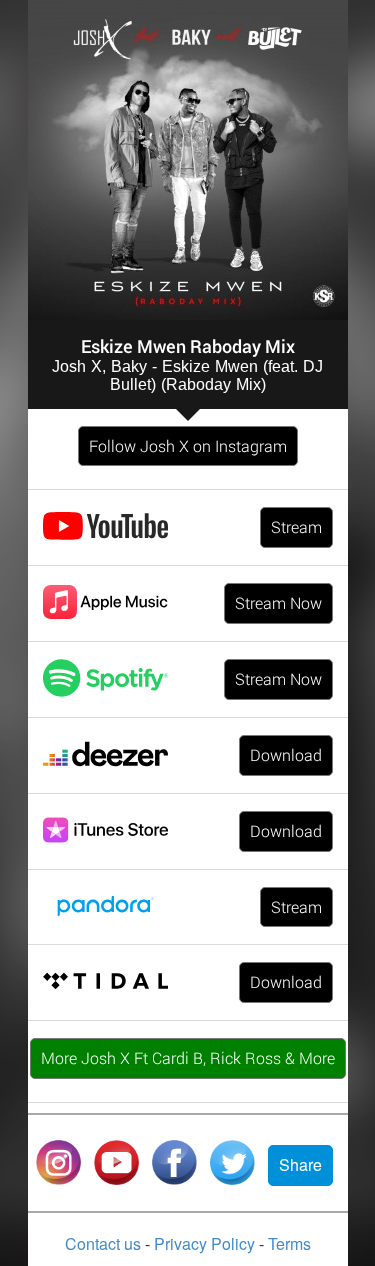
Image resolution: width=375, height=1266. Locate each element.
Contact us (105, 1243)
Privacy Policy (206, 1243)
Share (300, 1164)
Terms (289, 1243)
